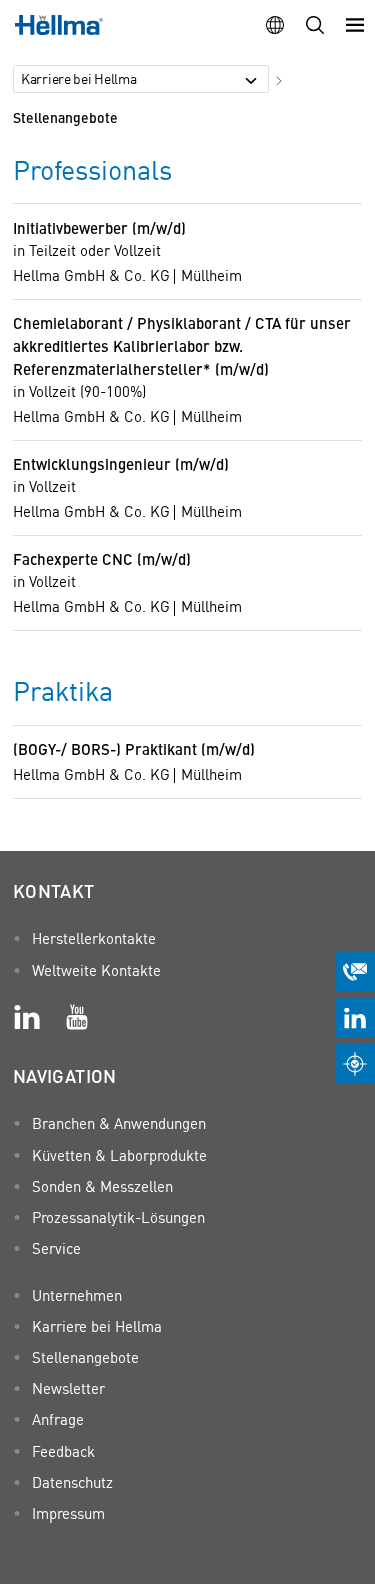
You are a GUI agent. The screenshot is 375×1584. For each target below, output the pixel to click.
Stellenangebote (65, 117)
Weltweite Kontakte (96, 970)
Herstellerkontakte (94, 938)
